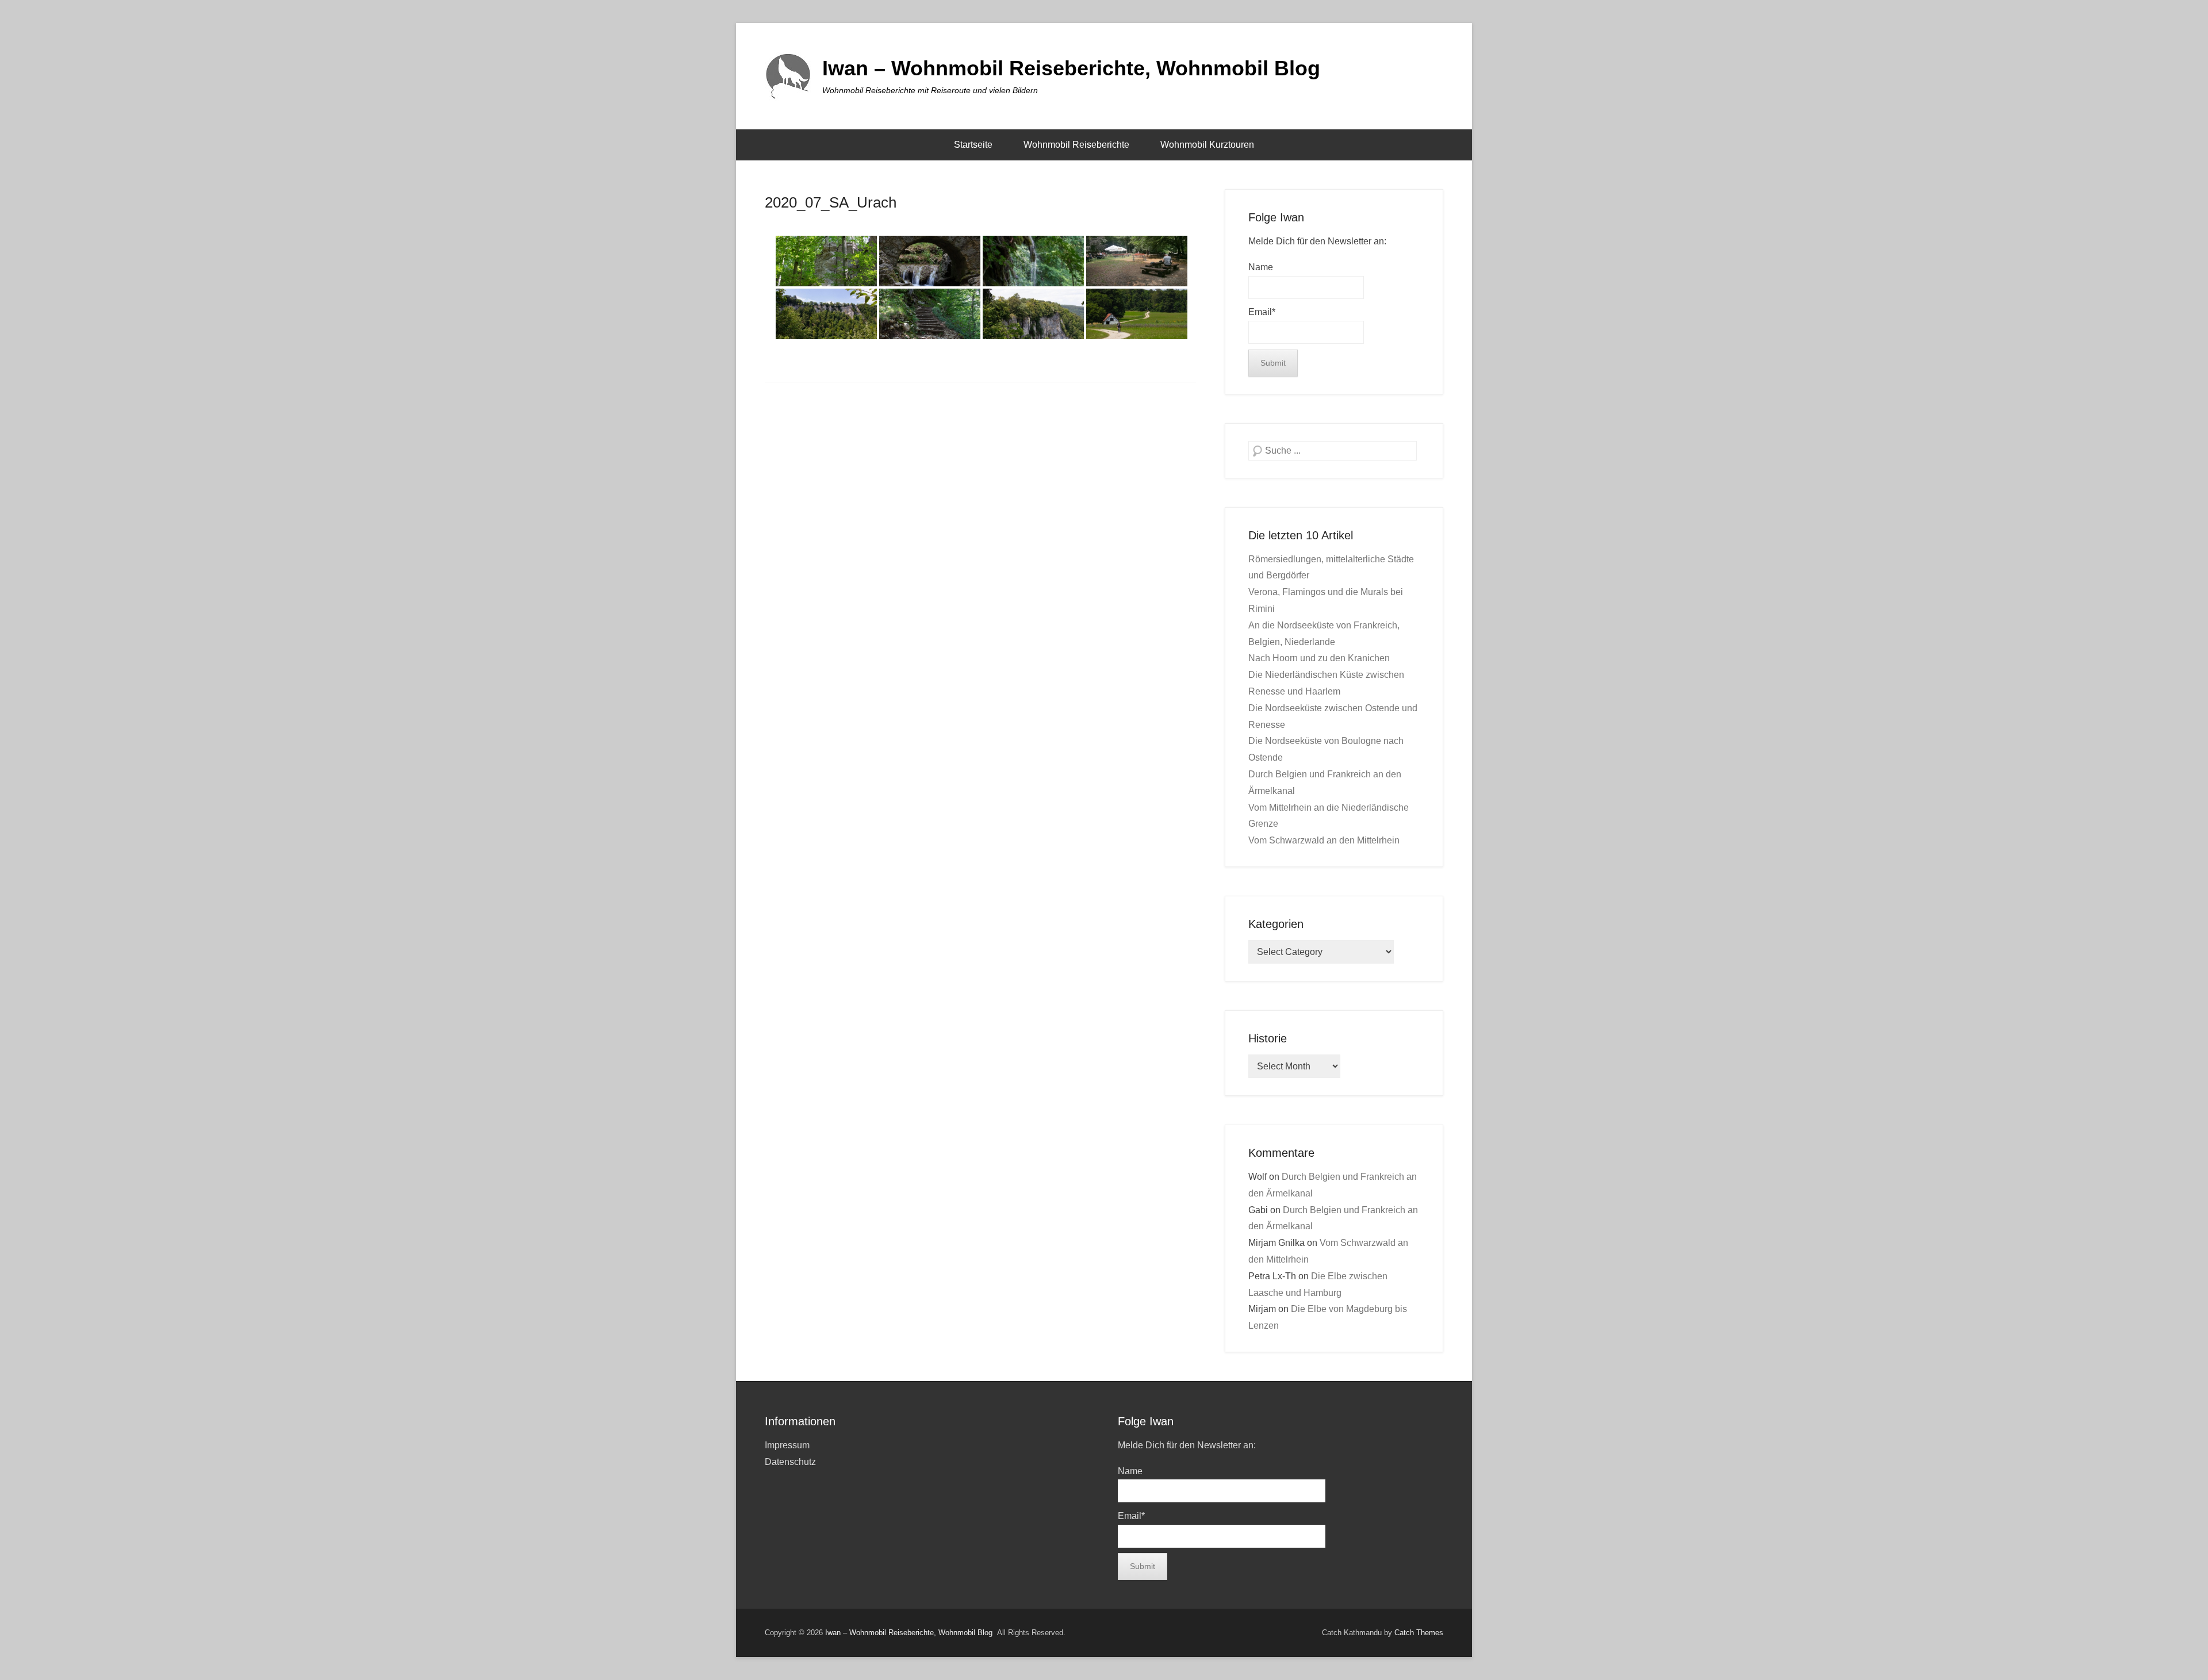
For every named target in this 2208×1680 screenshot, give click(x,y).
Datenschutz (790, 1462)
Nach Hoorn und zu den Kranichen (1319, 658)
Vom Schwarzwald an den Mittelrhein (1324, 840)
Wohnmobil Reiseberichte (1076, 145)
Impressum (787, 1445)
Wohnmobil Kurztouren (1207, 145)
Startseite (973, 145)
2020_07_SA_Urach (831, 202)
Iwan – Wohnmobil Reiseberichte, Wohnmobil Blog (1071, 68)
